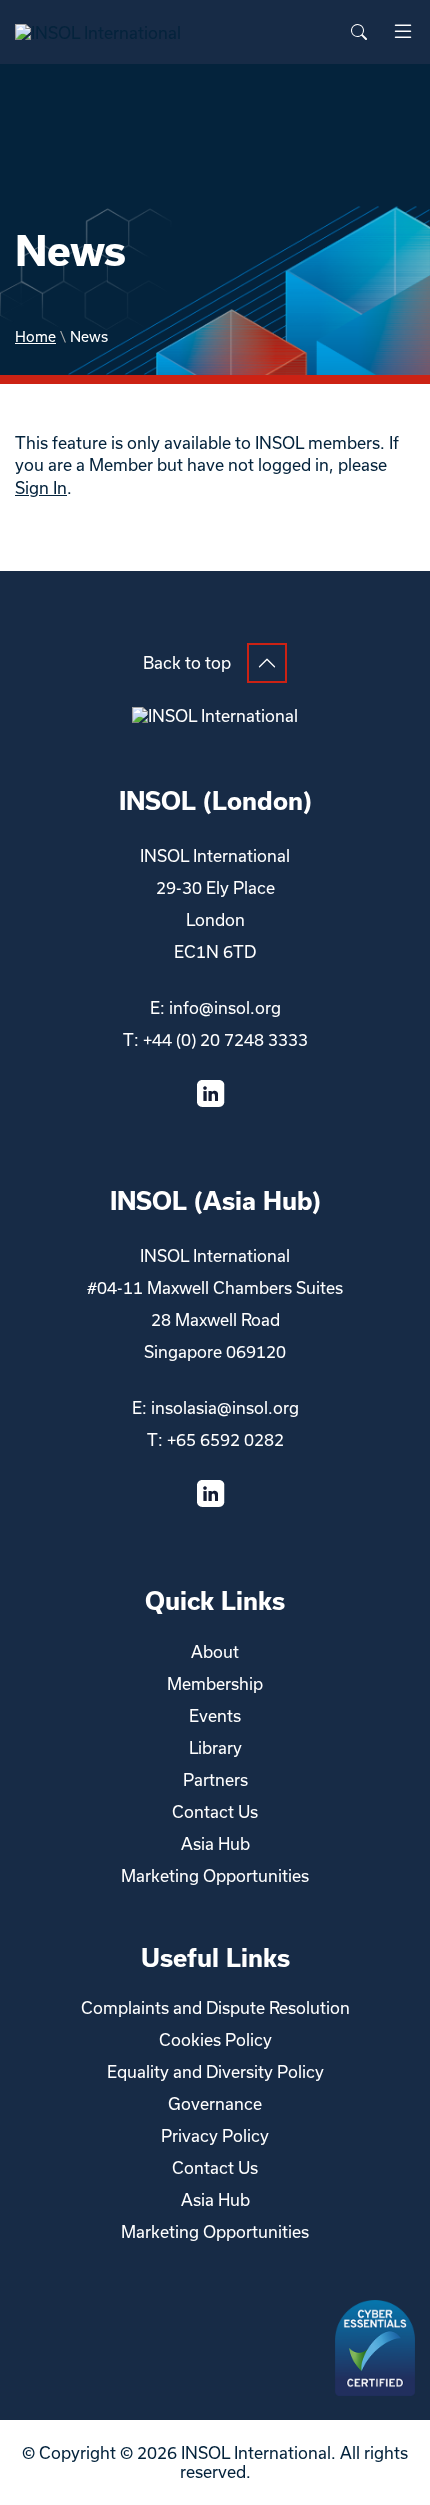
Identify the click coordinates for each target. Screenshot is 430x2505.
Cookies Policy (215, 2039)
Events (215, 1715)
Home (35, 336)
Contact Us (215, 1811)
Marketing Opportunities (215, 1875)
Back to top (187, 662)
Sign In (41, 487)
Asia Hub (215, 1843)
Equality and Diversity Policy (215, 2071)
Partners (215, 1779)
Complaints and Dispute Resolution (215, 2007)
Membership (215, 1683)
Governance (215, 2103)
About (215, 1651)
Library (215, 1747)
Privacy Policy (215, 2135)
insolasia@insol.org (225, 1407)
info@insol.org (225, 1007)
